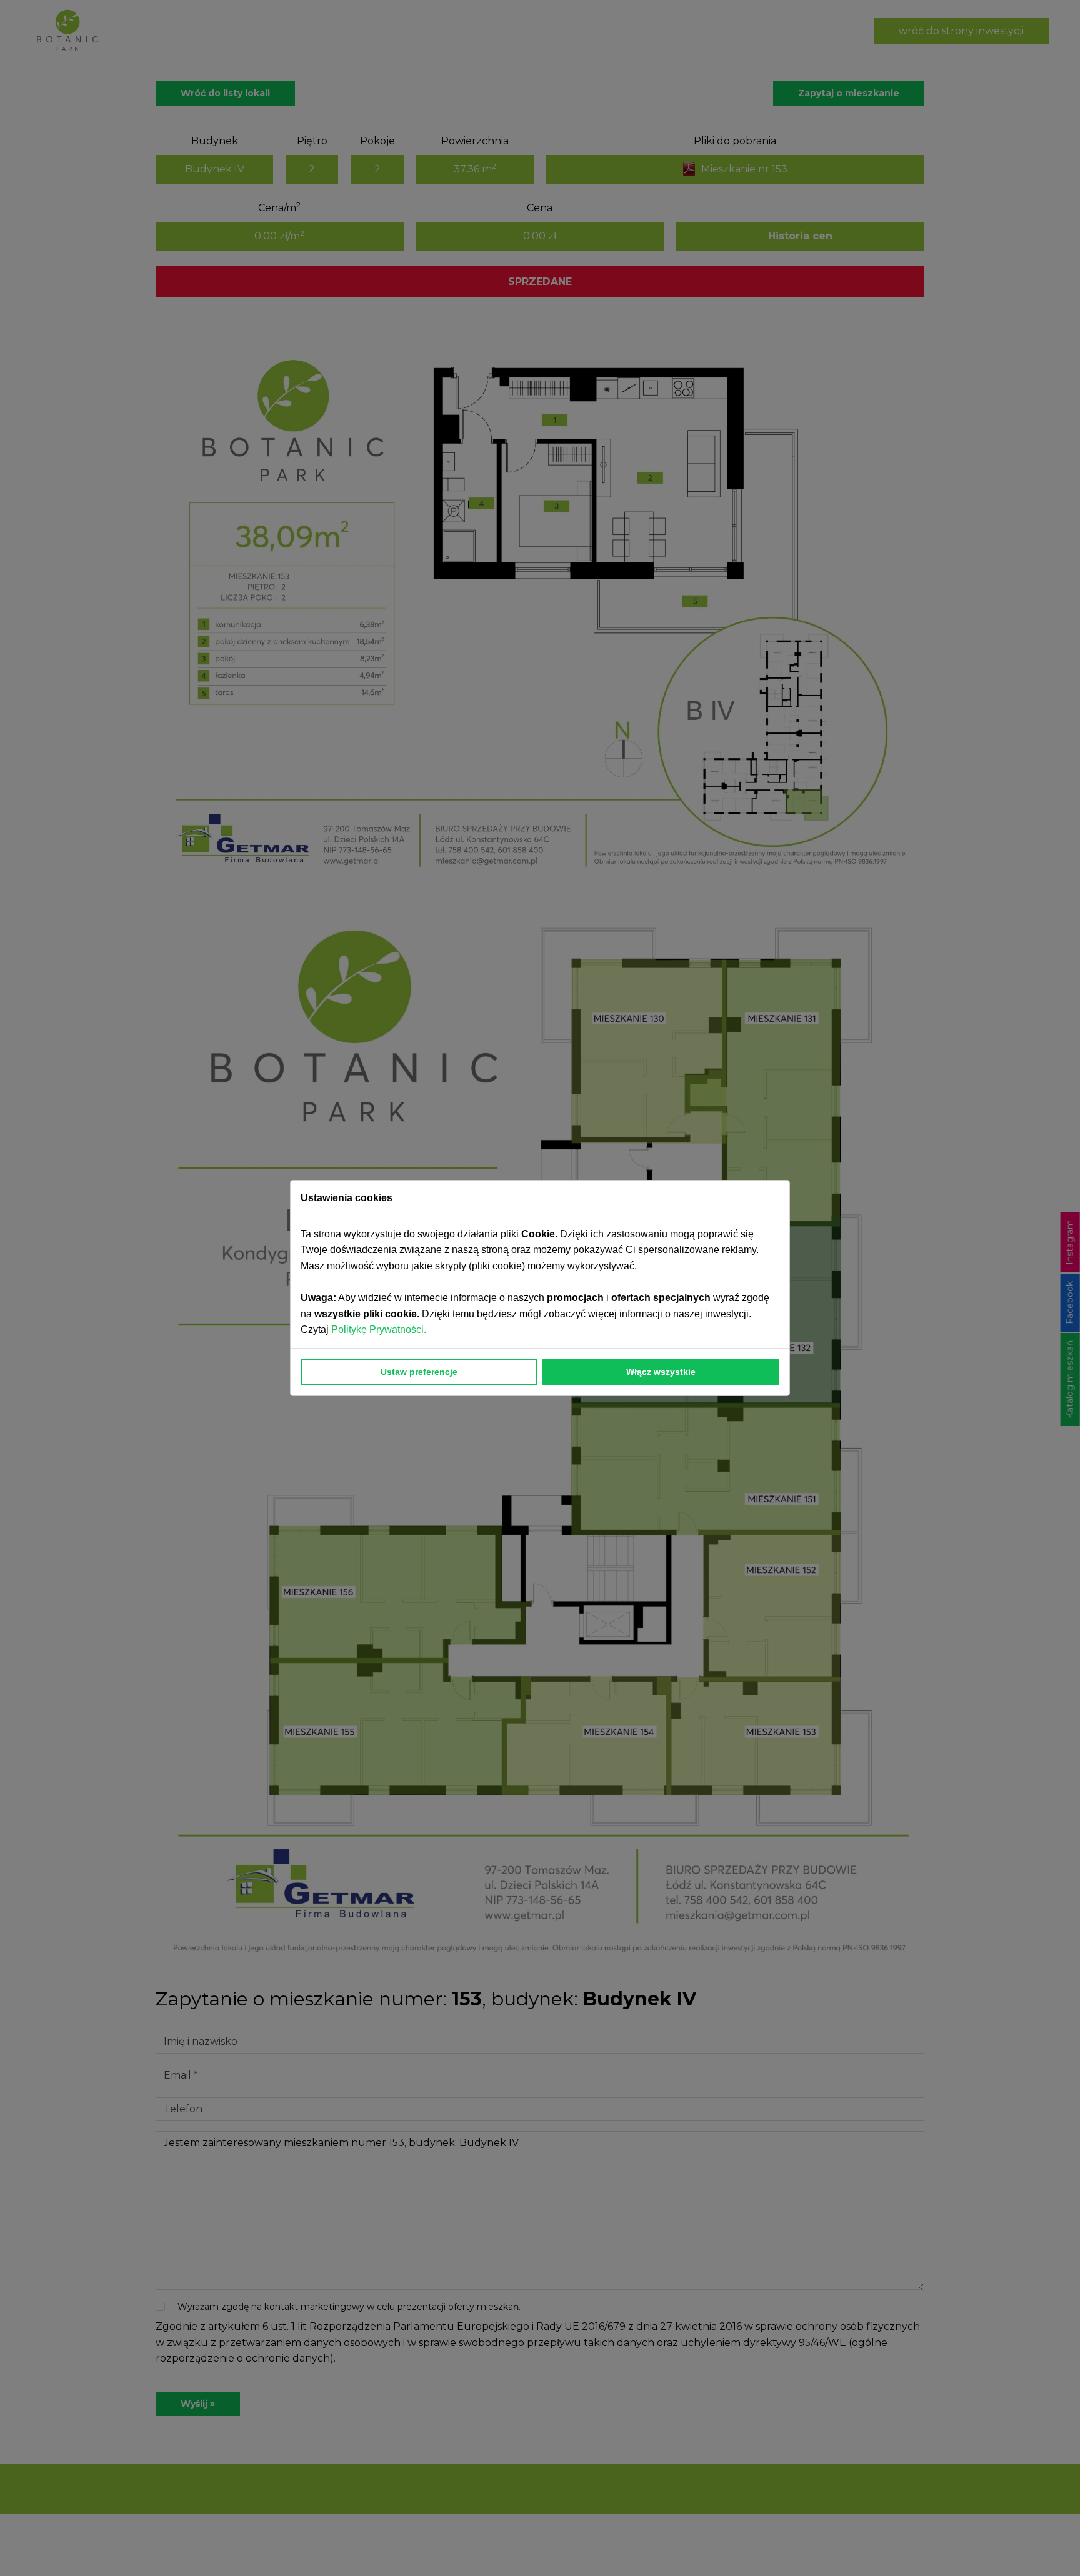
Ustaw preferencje (419, 1372)
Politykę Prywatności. (380, 1330)
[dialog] (540, 1288)
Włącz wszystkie (661, 1372)
